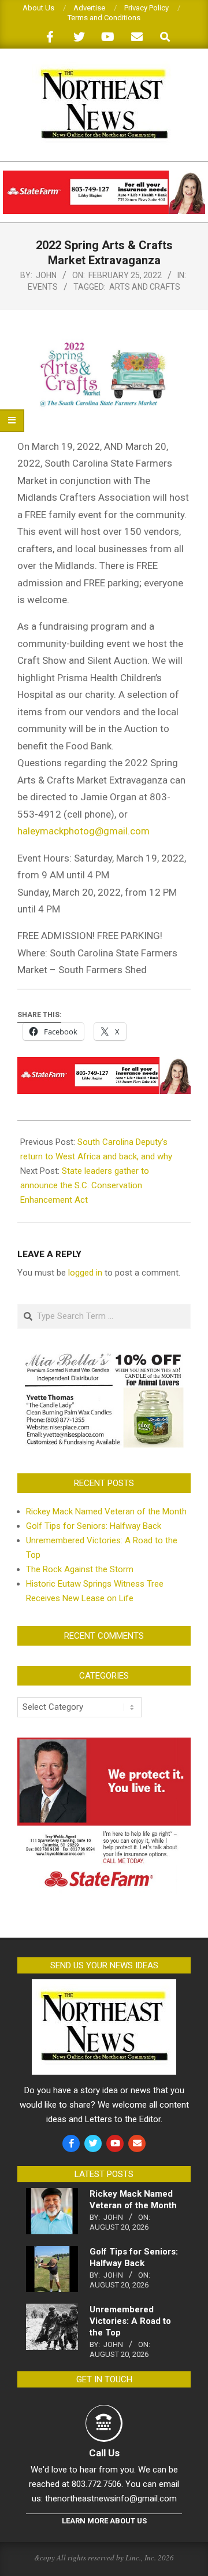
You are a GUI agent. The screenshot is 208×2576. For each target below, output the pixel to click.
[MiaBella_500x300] (104, 1356)
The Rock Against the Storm (80, 1569)
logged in (85, 1273)
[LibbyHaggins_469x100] (104, 175)
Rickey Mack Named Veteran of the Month (106, 1511)
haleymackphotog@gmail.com (83, 831)
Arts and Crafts (145, 287)
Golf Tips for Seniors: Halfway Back (94, 1526)
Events (43, 287)
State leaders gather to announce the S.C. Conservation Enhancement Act (85, 1185)
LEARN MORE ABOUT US (104, 2521)
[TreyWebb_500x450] (104, 1745)
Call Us (104, 2453)
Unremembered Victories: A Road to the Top (130, 2321)
